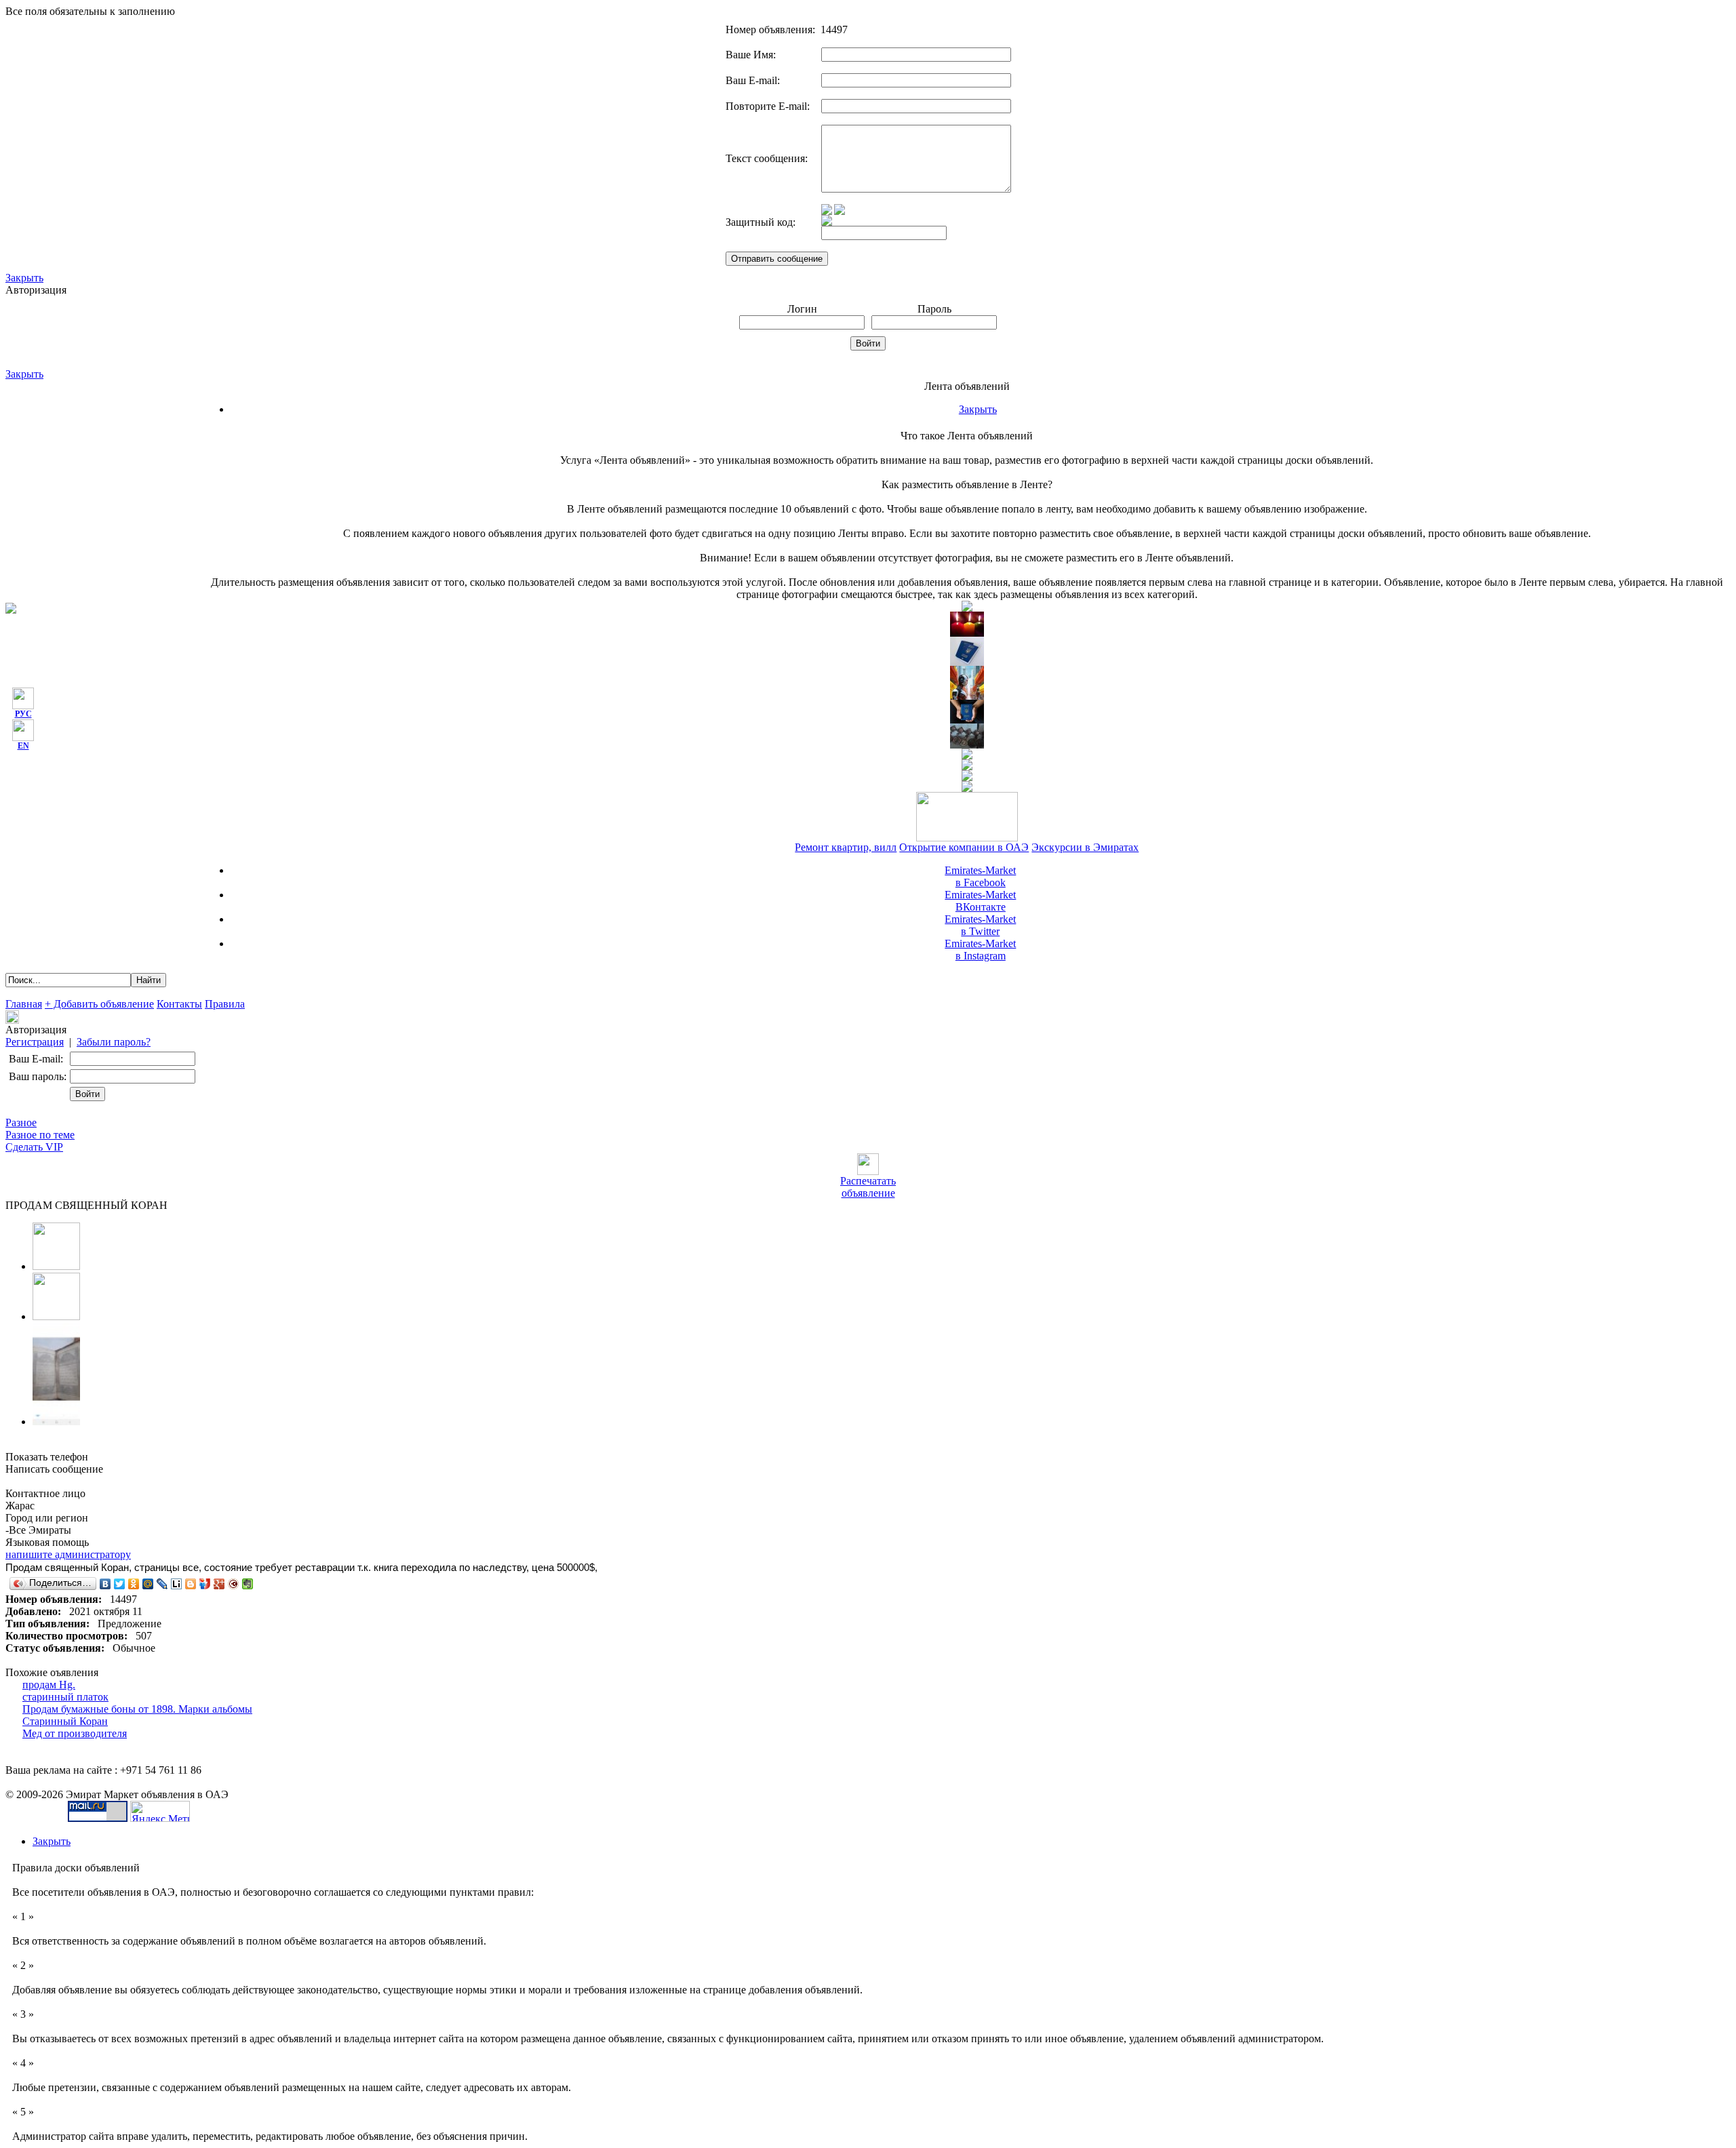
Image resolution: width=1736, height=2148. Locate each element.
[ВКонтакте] (105, 1584)
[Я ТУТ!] (205, 1584)
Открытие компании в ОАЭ (964, 847)
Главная (24, 1004)
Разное (21, 1122)
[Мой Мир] (148, 1584)
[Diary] (234, 1584)
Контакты (179, 1004)
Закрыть (24, 278)
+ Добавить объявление (99, 1004)
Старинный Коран (65, 1721)
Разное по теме (40, 1135)
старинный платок (65, 1697)
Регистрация (35, 1042)
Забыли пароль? (114, 1042)
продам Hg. (49, 1685)
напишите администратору (68, 1554)
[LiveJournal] (162, 1584)
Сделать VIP (34, 1147)
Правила (225, 1004)
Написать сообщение (54, 1469)
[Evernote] (248, 1584)
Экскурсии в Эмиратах (1085, 847)
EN (23, 746)
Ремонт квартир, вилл (846, 847)
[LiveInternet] (177, 1584)
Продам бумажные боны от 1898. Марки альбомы (137, 1709)
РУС (23, 714)
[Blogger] (191, 1584)
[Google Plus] (219, 1584)
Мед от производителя (75, 1733)
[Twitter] (120, 1584)
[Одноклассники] (134, 1584)
